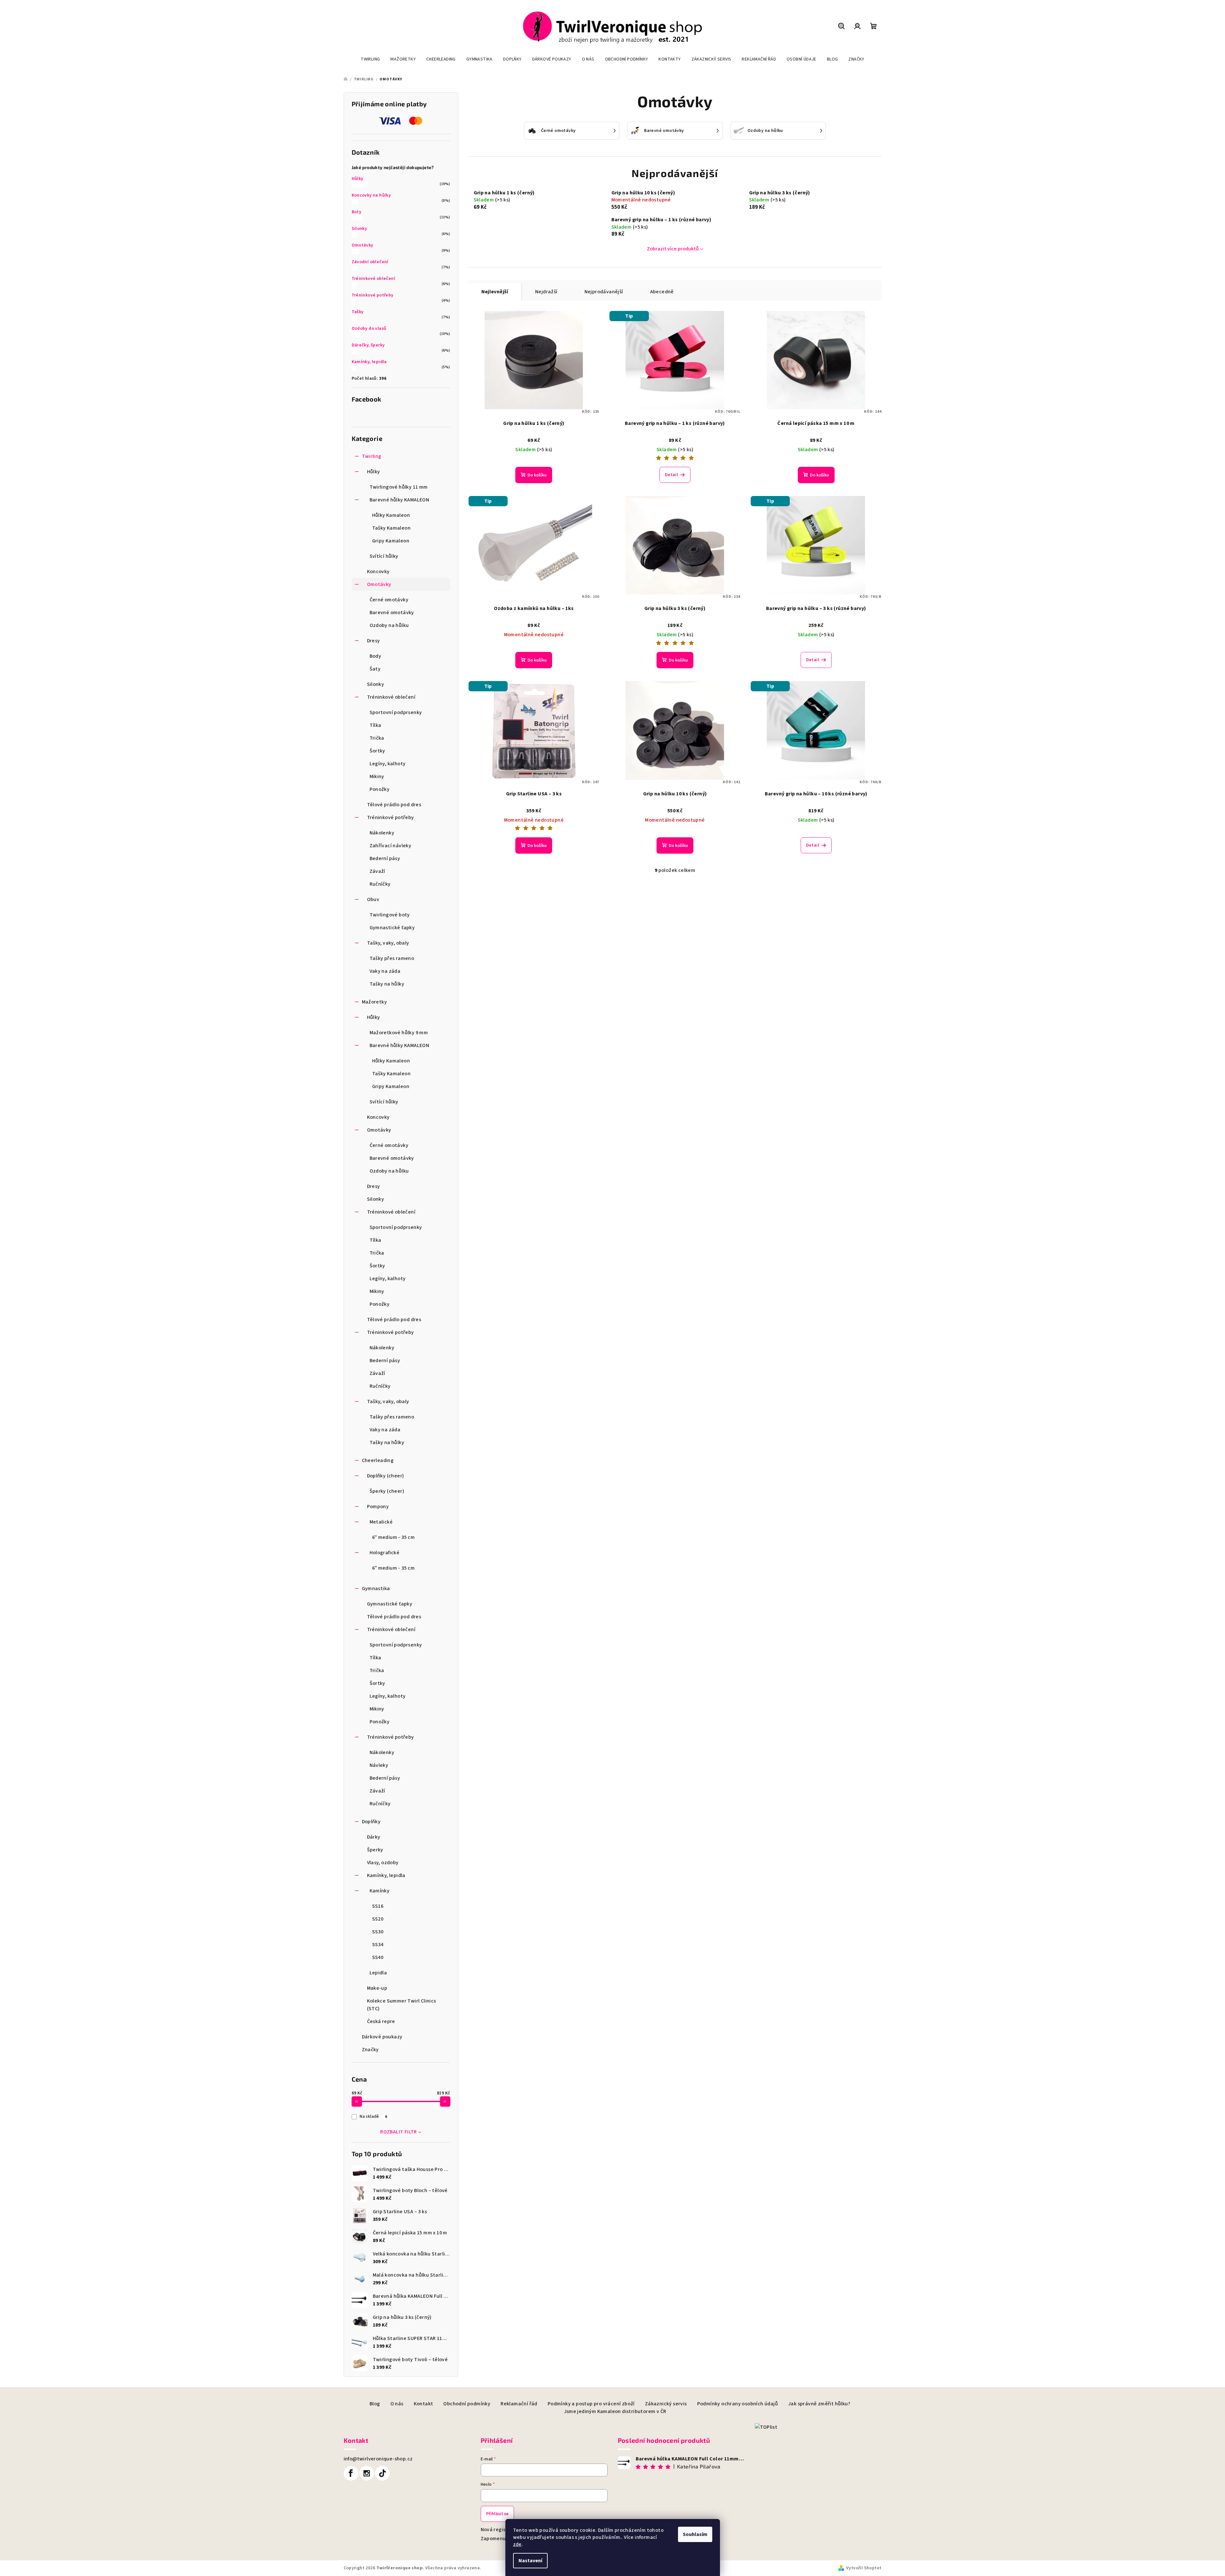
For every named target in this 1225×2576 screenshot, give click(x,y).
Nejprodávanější (604, 292)
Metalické (381, 1522)
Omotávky (363, 245)
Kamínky (380, 1891)
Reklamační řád (519, 2404)
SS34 (378, 1945)
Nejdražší (546, 292)
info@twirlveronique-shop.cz (378, 2459)
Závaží (377, 871)
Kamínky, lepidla (369, 362)
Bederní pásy (385, 858)
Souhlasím (695, 2534)
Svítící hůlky (384, 556)
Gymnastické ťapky (392, 928)
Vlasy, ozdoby (383, 1863)
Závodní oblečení (370, 262)
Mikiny (377, 776)
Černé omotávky (389, 600)
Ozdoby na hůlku (389, 625)
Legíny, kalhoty (388, 764)
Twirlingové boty (390, 915)
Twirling (372, 456)
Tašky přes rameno (392, 958)
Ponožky (380, 789)
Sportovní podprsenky (396, 712)
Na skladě (373, 2117)
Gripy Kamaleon (391, 541)
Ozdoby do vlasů (369, 329)
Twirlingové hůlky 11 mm (399, 487)
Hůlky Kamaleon (391, 515)
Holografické (385, 1553)
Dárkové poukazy (382, 2037)
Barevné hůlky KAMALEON (400, 500)
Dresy (374, 641)
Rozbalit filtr (399, 2132)
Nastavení (530, 2561)
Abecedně (662, 292)
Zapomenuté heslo (503, 2539)
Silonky (359, 229)
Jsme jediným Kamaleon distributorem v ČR (615, 2411)
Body (376, 656)
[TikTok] (382, 2473)
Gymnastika (376, 1589)
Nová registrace (500, 2530)
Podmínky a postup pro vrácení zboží (591, 2404)
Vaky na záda (385, 971)
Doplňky (371, 1822)
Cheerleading (378, 1460)
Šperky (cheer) (387, 1491)
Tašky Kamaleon (392, 528)
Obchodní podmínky (467, 2404)
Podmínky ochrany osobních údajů (738, 2404)
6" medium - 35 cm (394, 1537)
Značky (370, 2050)
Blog (375, 2404)
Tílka (376, 725)
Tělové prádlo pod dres (394, 805)
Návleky (379, 1765)
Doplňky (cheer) (386, 1476)
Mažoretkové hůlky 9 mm (399, 1033)
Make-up (377, 1988)
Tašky (358, 312)
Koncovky (378, 572)
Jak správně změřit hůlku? (819, 2404)
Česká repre (381, 2021)
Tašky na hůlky (387, 984)
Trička (377, 738)
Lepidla (378, 1973)
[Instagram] (367, 2473)
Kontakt (424, 2404)
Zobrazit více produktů (673, 249)
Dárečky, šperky (368, 345)
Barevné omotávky (392, 613)
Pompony (378, 1507)
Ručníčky (380, 884)
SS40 (378, 1957)
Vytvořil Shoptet (864, 2568)
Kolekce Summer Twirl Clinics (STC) (402, 2005)
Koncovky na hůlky (371, 195)
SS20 (378, 1919)
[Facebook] (351, 2473)
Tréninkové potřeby (373, 295)
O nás (397, 2404)
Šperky (375, 1850)
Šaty (375, 669)
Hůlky (358, 179)
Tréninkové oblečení (374, 279)
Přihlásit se (497, 2514)
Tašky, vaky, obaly (388, 943)
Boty (357, 212)
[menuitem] (370, 59)
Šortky (377, 751)
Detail (671, 475)
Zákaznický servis (666, 2404)
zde (517, 2544)
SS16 (378, 1906)
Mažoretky (375, 1002)
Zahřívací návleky (391, 846)
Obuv (373, 899)
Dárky (374, 1837)
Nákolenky (382, 833)
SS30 (378, 1932)
